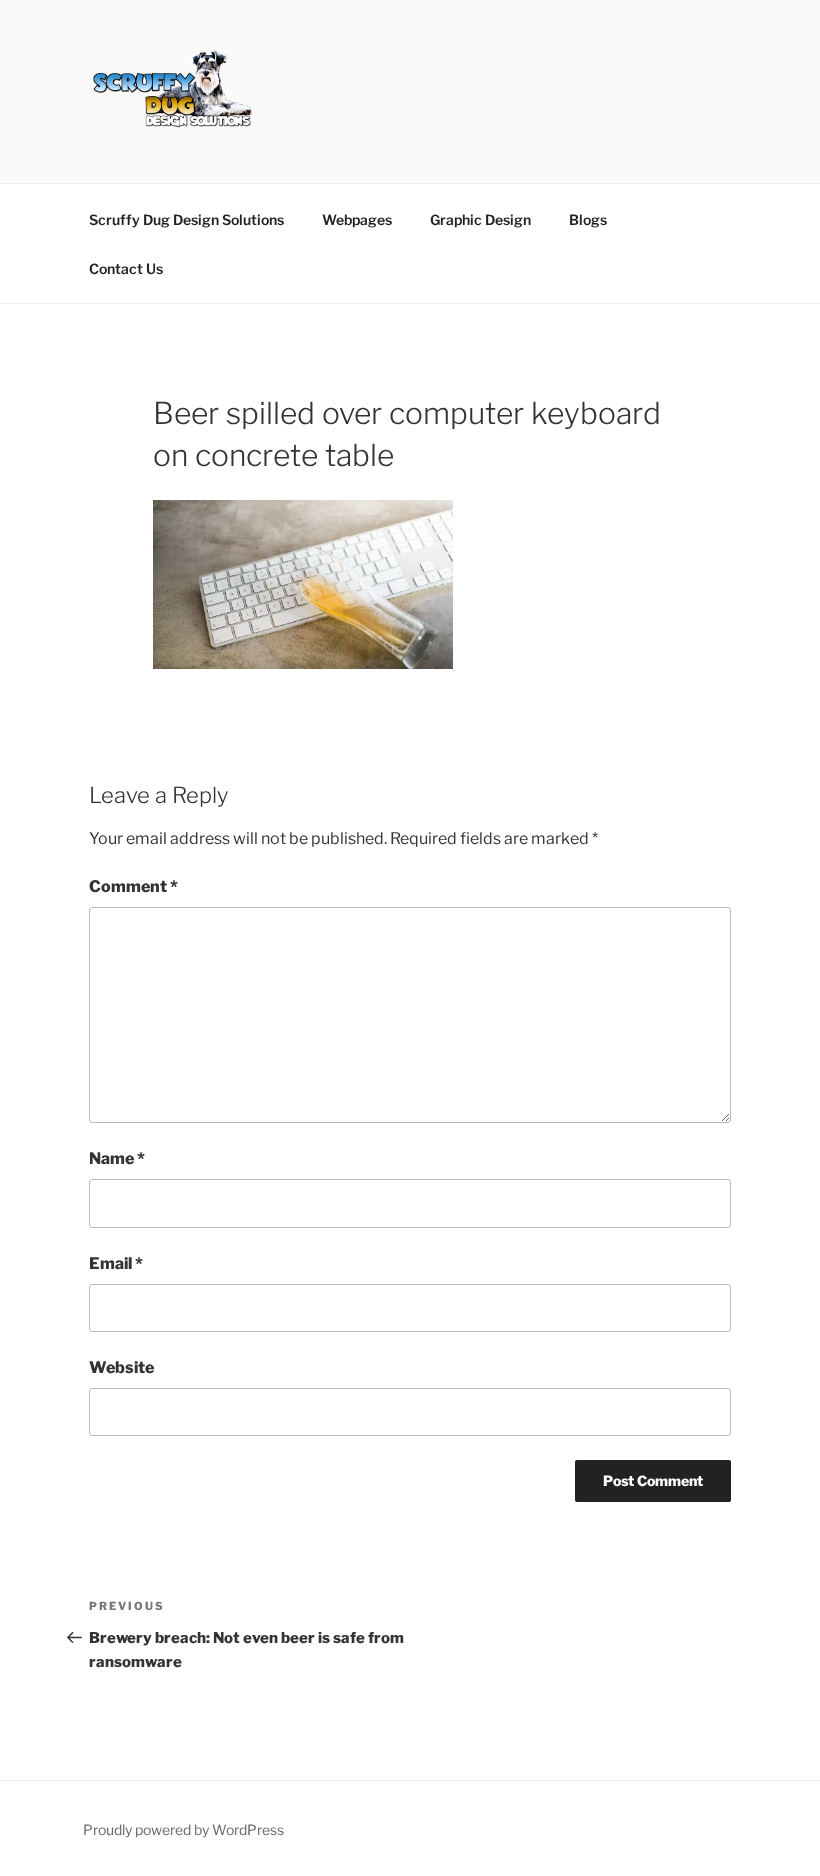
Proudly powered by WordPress (183, 1829)
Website (121, 1367)
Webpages (357, 219)
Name (117, 1158)
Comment (133, 886)
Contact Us (126, 268)
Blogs (588, 219)
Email (116, 1263)
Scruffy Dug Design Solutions (186, 219)
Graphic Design (480, 219)
